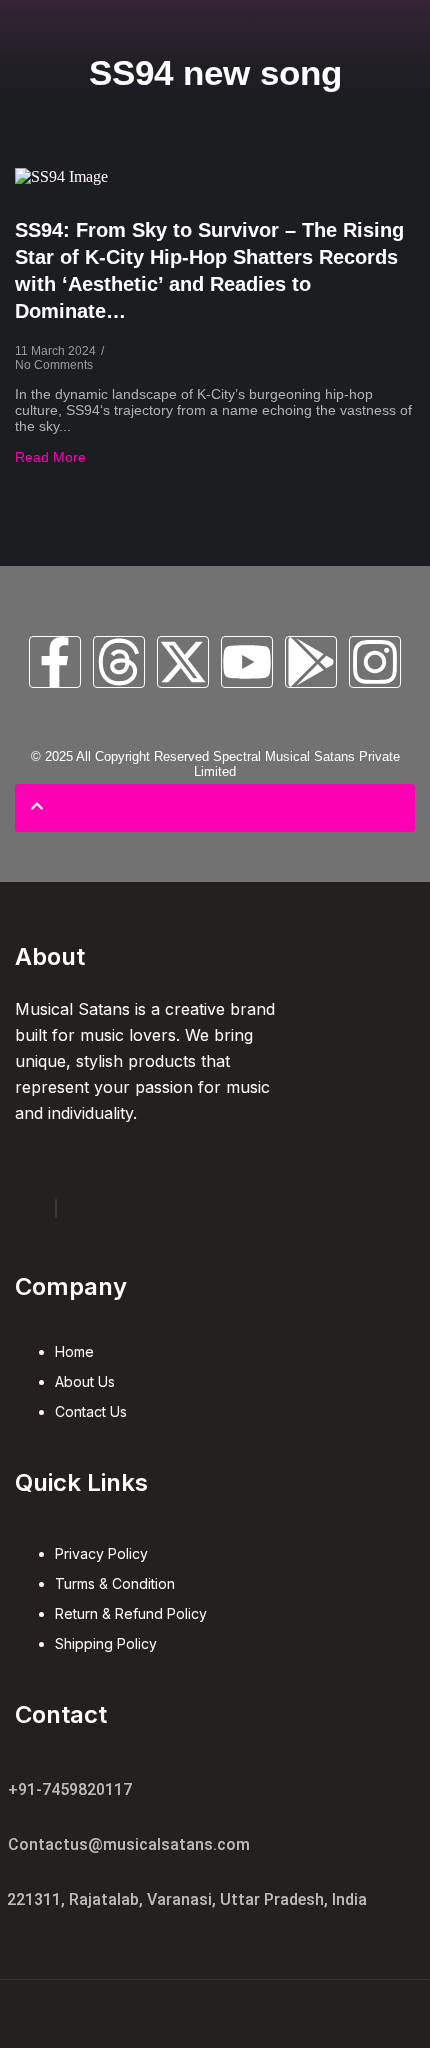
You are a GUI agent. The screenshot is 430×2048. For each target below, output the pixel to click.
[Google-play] (311, 662)
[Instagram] (375, 662)
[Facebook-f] (55, 662)
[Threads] (119, 662)
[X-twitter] (183, 662)
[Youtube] (247, 662)
